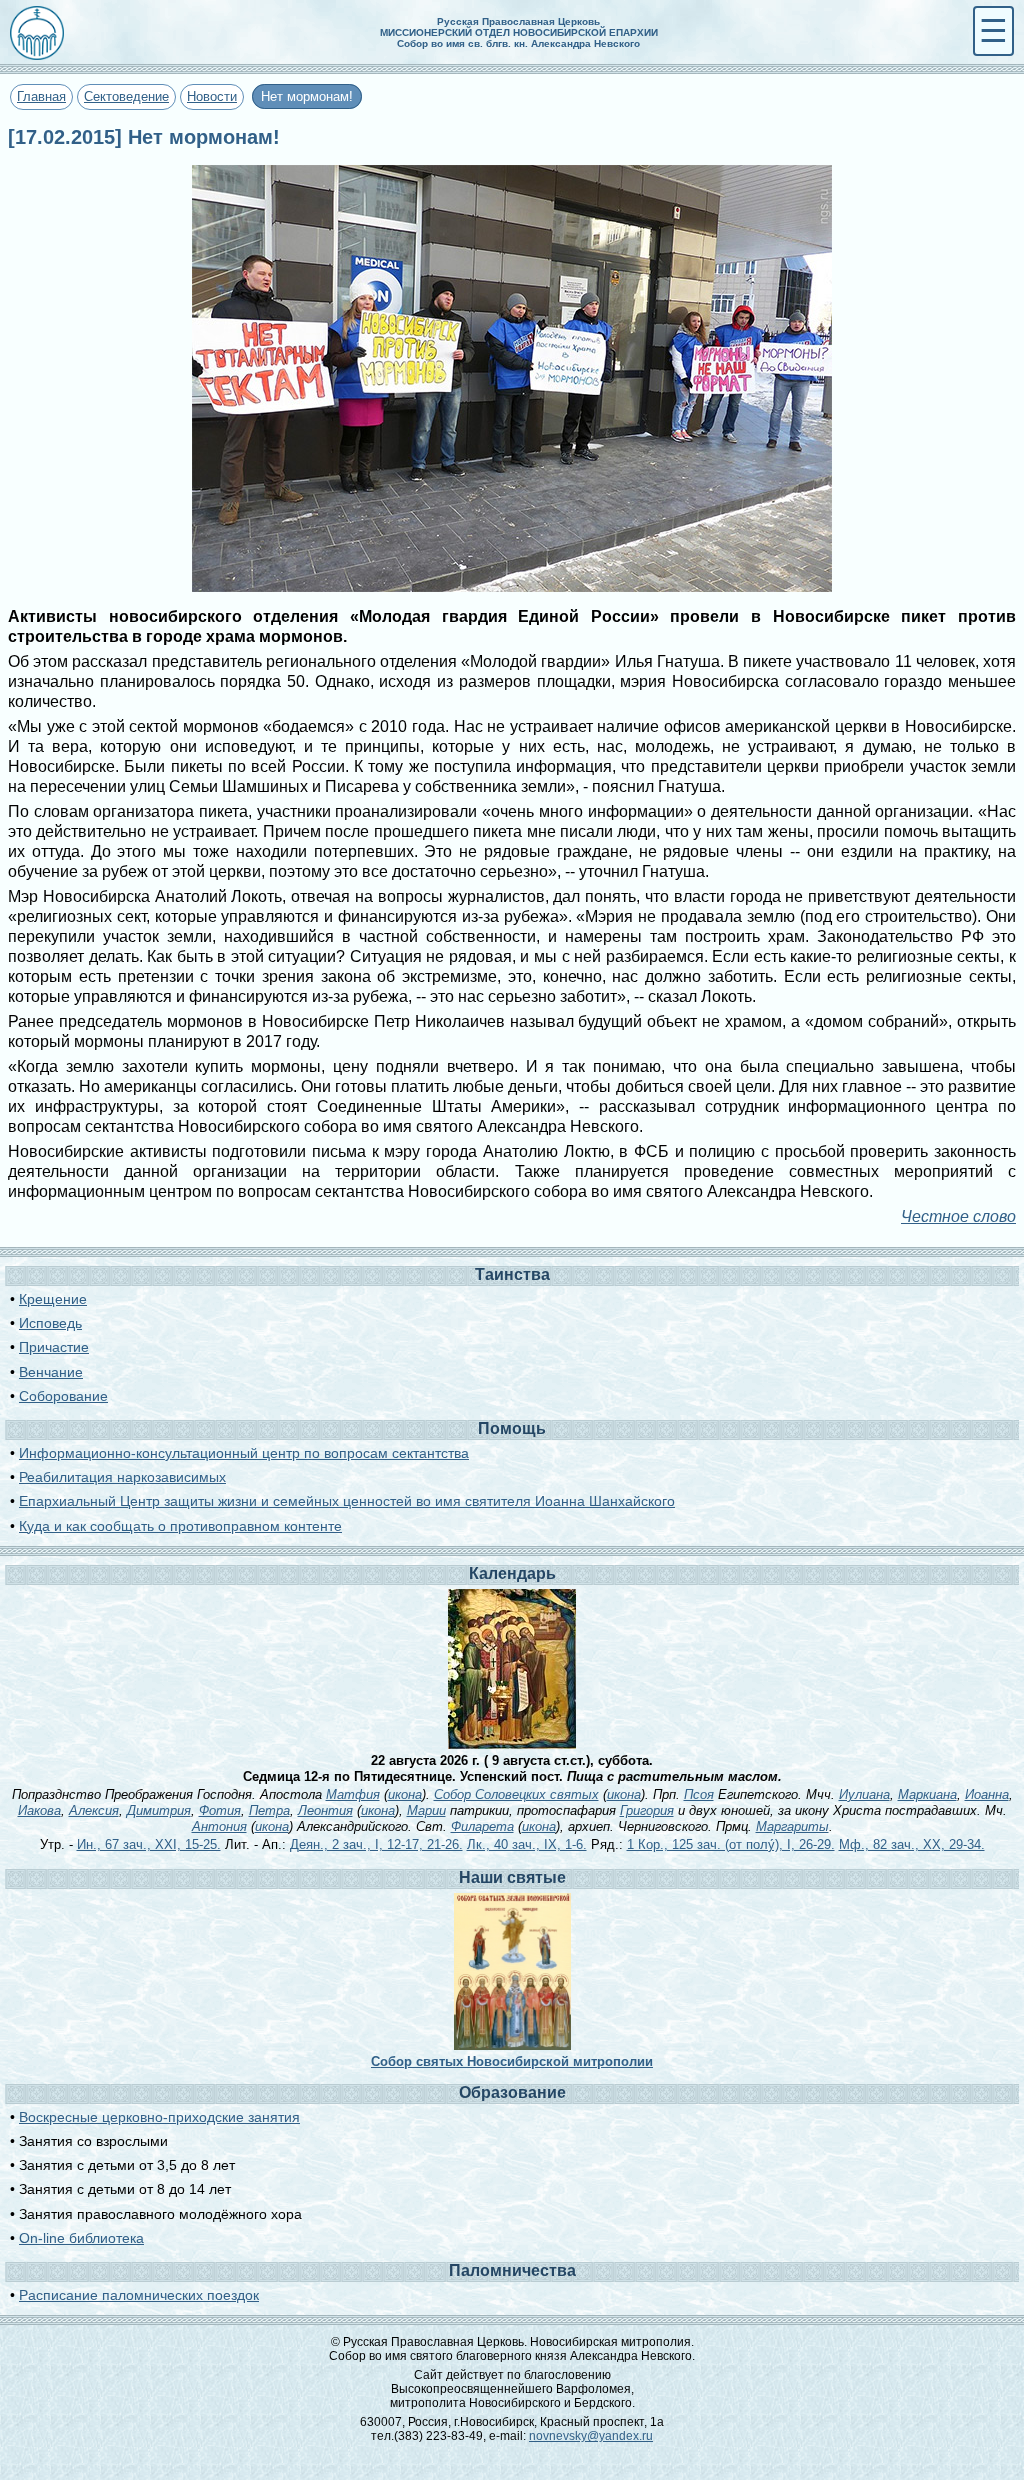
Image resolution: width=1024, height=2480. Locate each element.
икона (405, 1794)
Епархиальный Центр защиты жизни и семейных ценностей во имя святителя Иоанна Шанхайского (347, 1501)
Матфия (353, 1794)
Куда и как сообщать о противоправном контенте (180, 1526)
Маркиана (927, 1794)
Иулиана (864, 1794)
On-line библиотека (81, 2238)
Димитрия (159, 1810)
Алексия (94, 1810)
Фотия (220, 1810)
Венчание (51, 1372)
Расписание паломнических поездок (139, 2295)
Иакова (39, 1810)
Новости (212, 96)
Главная (41, 96)
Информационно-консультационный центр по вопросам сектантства (244, 1453)
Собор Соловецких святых (516, 1794)
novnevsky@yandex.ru (591, 2436)
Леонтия (325, 1810)
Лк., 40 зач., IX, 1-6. (527, 1844)
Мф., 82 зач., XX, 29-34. (912, 1844)
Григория (647, 1810)
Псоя (699, 1794)
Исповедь (50, 1323)
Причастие (54, 1347)
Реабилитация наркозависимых (122, 1477)
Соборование (63, 1396)
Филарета (482, 1826)
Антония (219, 1826)
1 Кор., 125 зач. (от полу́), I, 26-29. (731, 1844)
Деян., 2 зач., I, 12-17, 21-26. (376, 1844)
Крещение (53, 1299)
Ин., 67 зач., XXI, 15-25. (149, 1844)
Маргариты (792, 1826)
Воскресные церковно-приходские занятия (159, 2117)
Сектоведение (126, 96)
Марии (426, 1810)
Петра (269, 1810)
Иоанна (987, 1794)
